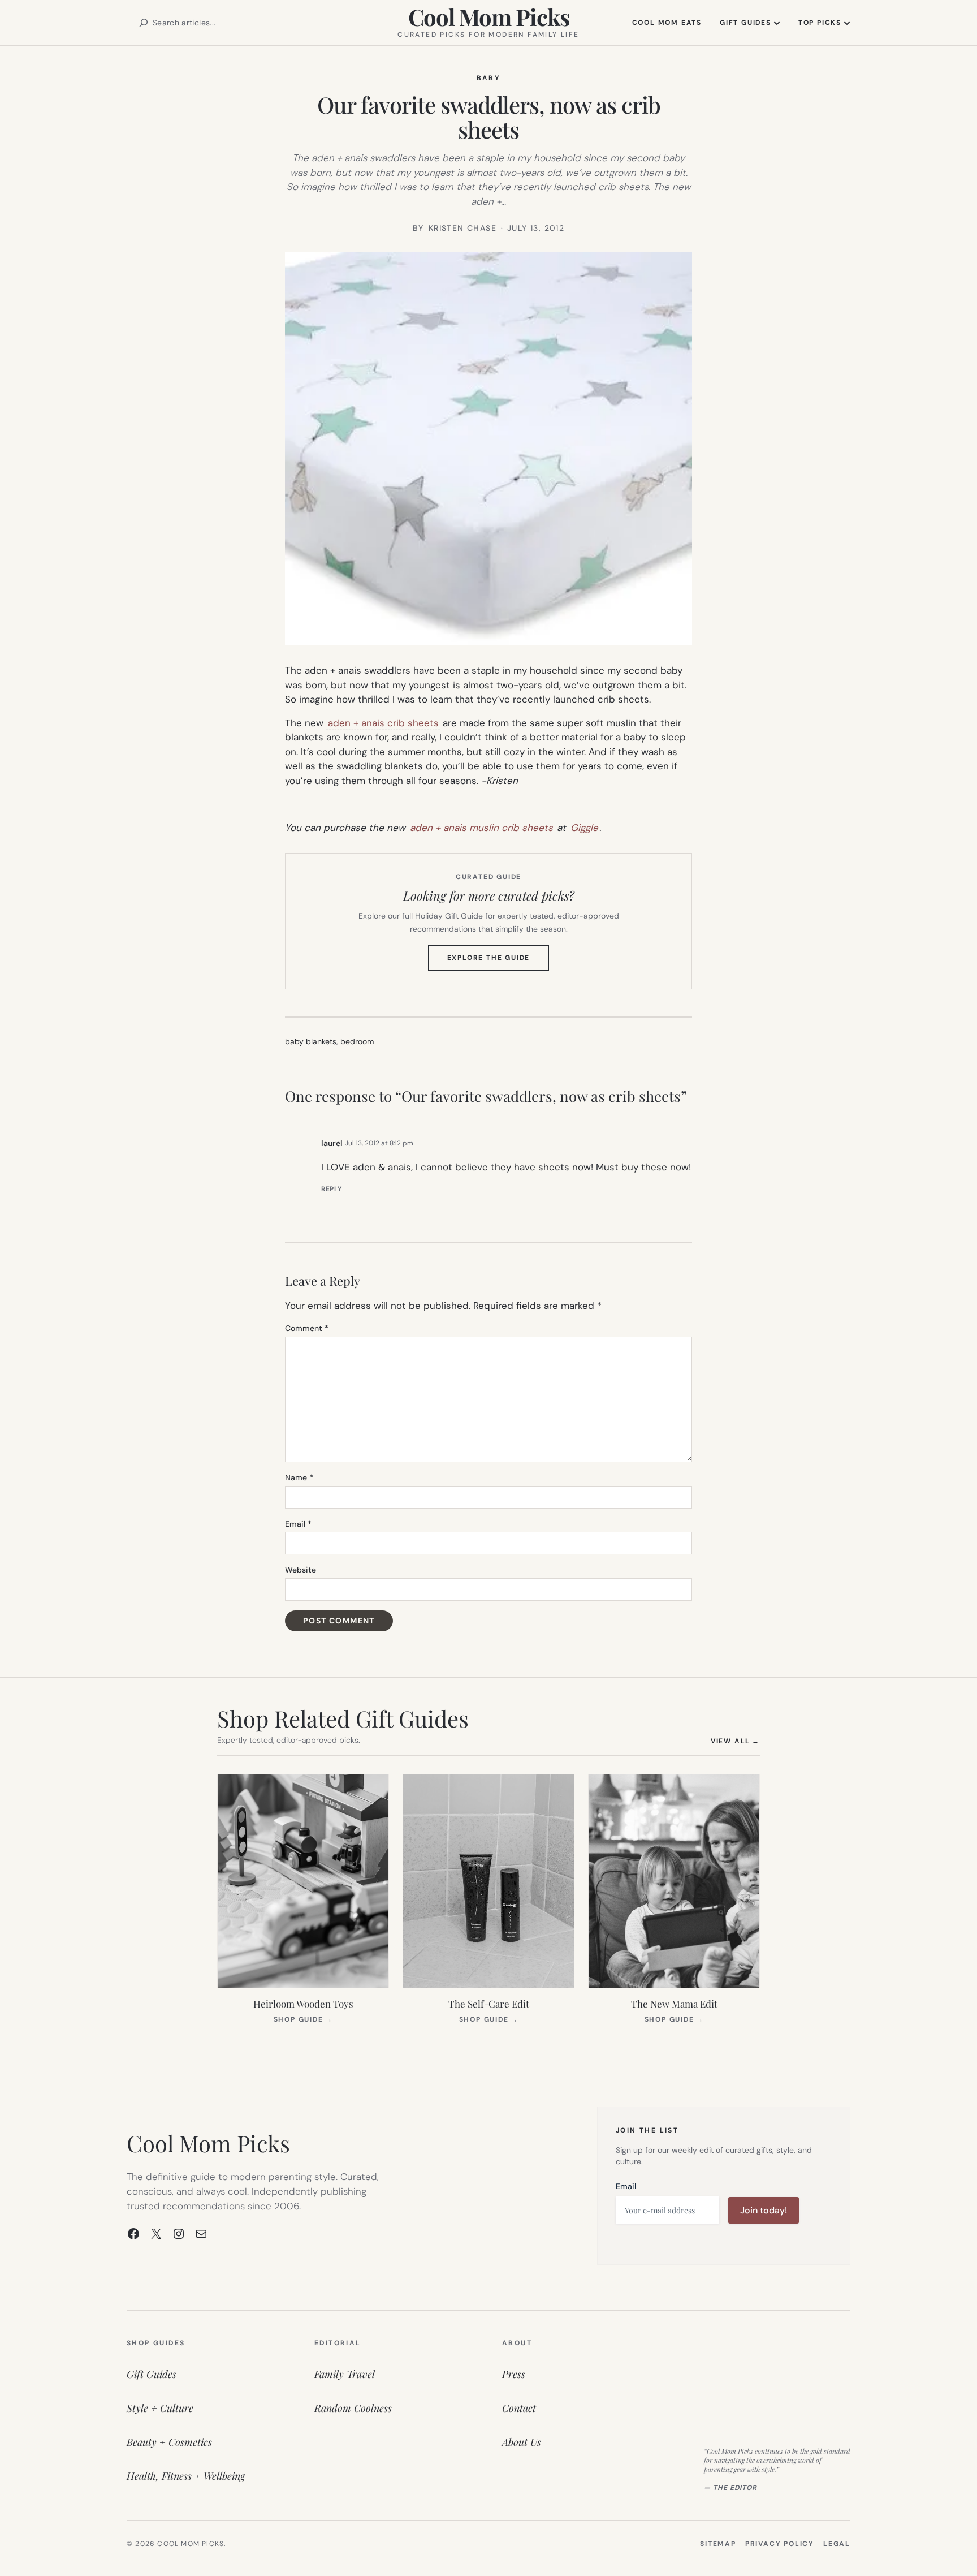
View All (735, 1741)
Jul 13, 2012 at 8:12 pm (379, 1143)
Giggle (584, 828)
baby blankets (311, 1041)
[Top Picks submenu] (847, 23)
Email (298, 1524)
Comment (307, 1328)
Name (299, 1477)
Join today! (764, 2210)
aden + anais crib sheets (383, 723)
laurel (332, 1143)
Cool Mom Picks (489, 17)
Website (301, 1570)
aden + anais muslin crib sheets (481, 828)
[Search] (144, 23)
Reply (332, 1189)
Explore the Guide (498, 962)
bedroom (357, 1041)
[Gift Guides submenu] (777, 23)
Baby (489, 78)
